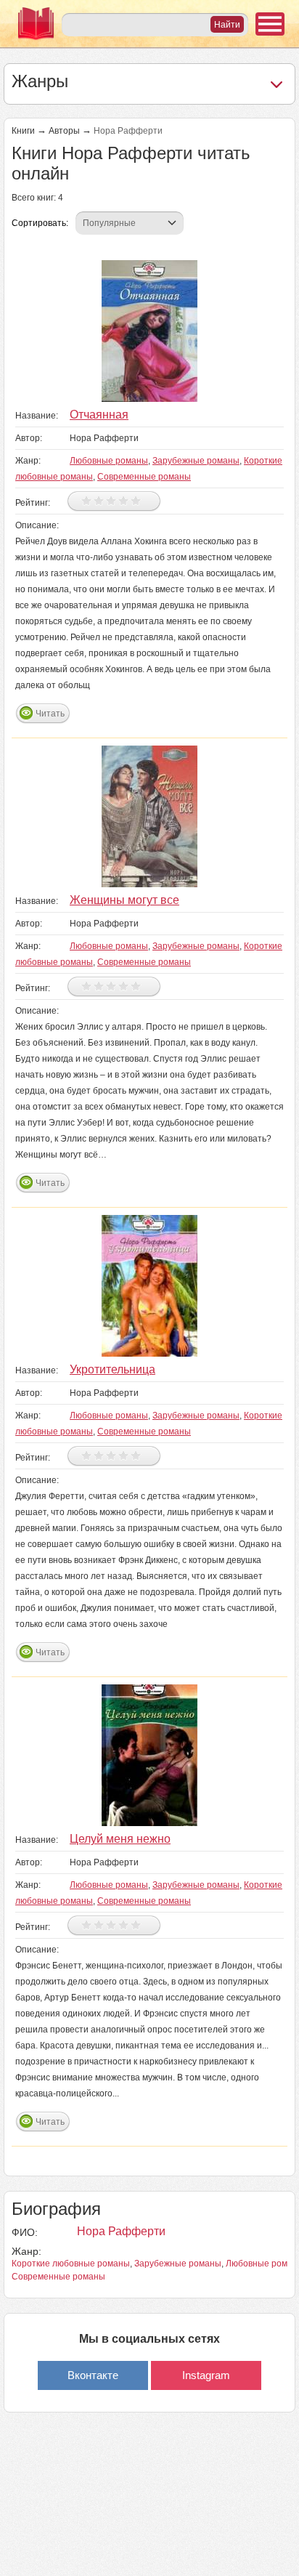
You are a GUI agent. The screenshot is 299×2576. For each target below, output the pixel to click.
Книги (23, 131)
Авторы (64, 131)
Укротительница (112, 1369)
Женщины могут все (124, 900)
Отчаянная (99, 415)
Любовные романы (109, 461)
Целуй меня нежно (120, 1839)
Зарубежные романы (196, 461)
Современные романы (144, 477)
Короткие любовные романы (71, 2264)
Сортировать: (40, 223)
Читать (50, 714)
